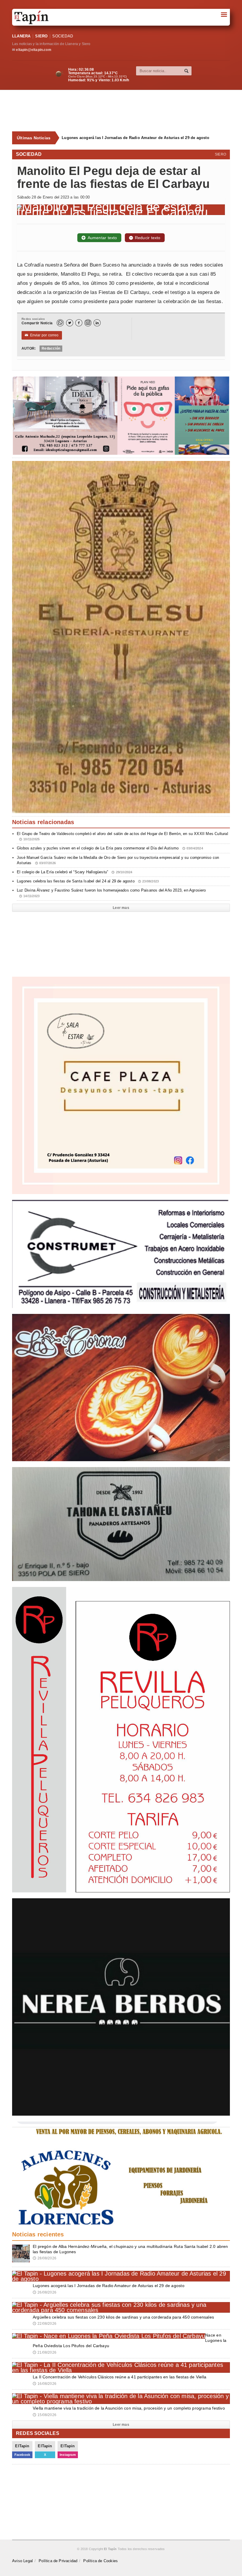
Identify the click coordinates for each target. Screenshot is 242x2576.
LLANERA (21, 36)
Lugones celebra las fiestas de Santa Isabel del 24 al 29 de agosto (88, 881)
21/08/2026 (45, 2352)
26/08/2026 (45, 2292)
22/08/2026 (45, 2324)
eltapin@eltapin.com (33, 50)
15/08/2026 (45, 2415)
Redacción (51, 348)
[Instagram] (88, 323)
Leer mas (121, 908)
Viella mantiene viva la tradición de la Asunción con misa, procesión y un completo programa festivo (129, 2408)
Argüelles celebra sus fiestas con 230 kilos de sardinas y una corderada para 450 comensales (143, 138)
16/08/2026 (45, 2384)
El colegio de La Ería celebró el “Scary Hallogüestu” (75, 872)
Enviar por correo (42, 335)
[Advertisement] (124, 111)
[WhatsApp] (60, 323)
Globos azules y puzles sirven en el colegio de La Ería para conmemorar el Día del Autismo (110, 848)
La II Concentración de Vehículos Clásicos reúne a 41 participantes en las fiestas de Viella (120, 2377)
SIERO (41, 36)
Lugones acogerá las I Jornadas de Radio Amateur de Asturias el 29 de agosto (109, 2286)
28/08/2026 (45, 2258)
